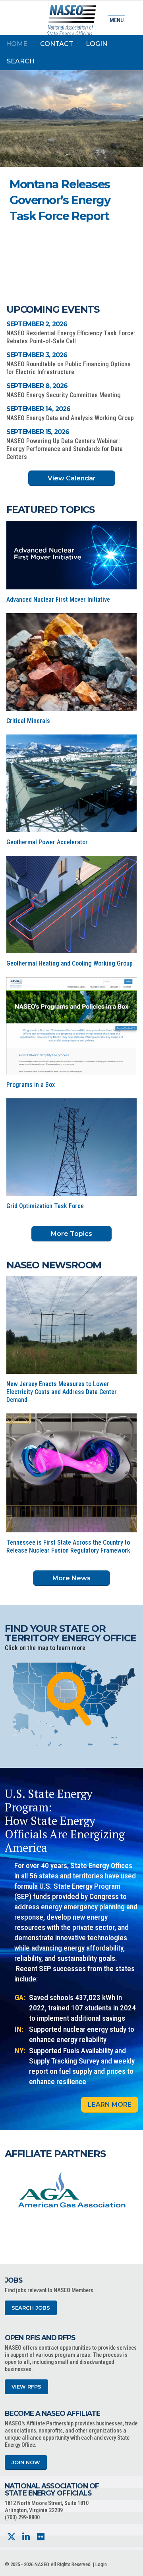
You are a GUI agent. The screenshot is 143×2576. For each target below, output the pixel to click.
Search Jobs (31, 2308)
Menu (117, 20)
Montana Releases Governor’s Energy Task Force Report (60, 200)
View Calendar (72, 478)
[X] (11, 2537)
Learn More (110, 2105)
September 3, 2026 (37, 355)
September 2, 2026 (37, 324)
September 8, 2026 (37, 386)
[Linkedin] (26, 2537)
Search (21, 61)
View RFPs (26, 2387)
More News (71, 1578)
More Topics (71, 1234)
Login (97, 44)
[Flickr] (41, 2537)
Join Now (26, 2462)
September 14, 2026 (39, 409)
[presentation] (11, 2192)
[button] (103, 239)
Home (17, 44)
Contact (57, 44)
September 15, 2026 (38, 432)
